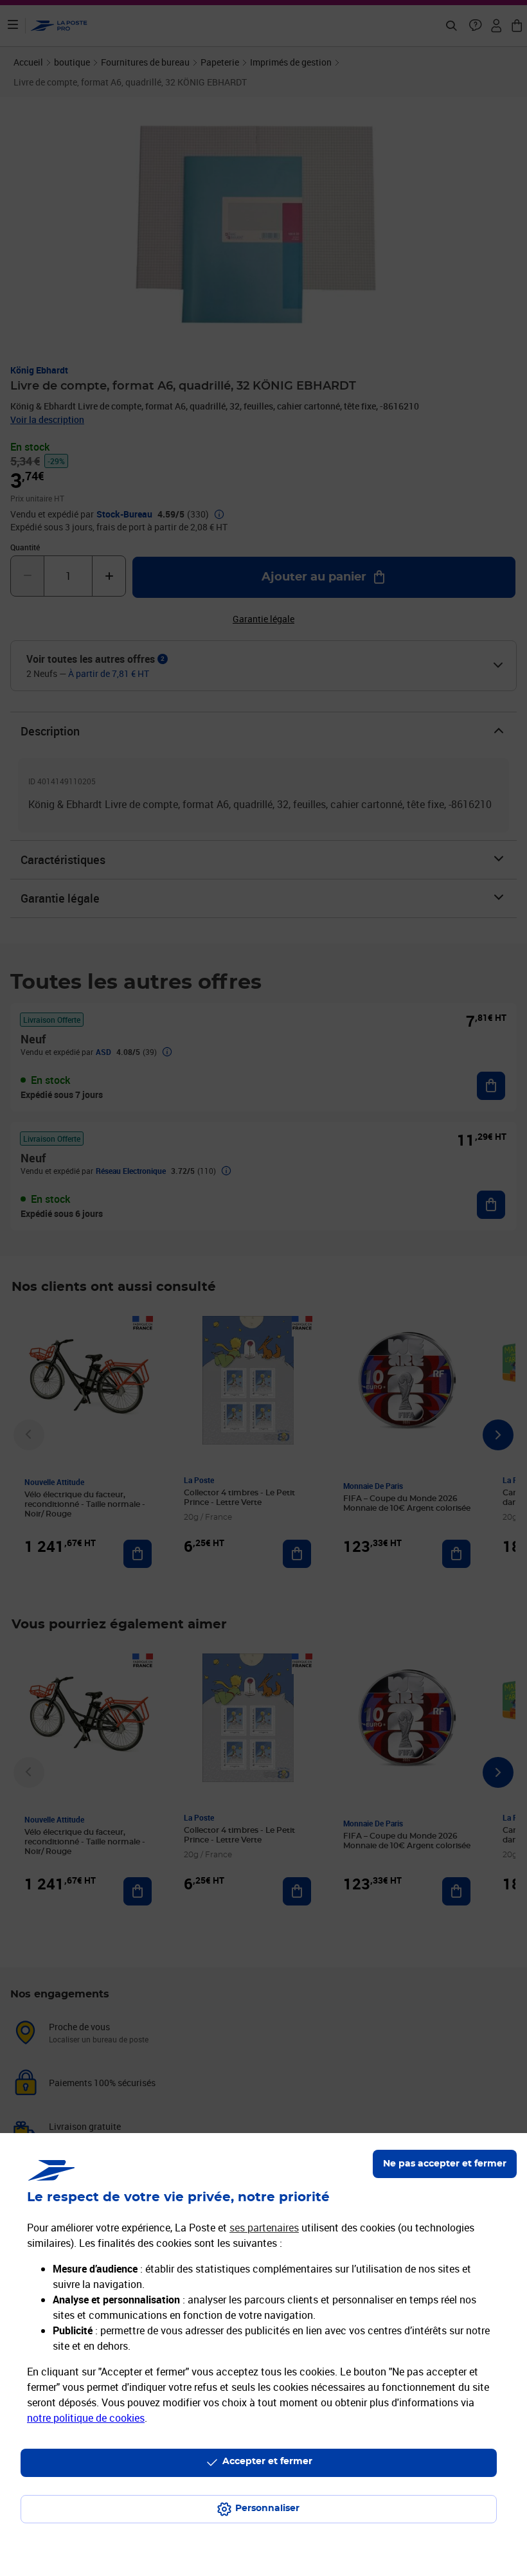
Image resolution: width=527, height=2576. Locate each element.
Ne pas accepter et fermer (445, 2164)
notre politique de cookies (86, 2418)
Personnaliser (267, 2508)
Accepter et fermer (267, 2462)
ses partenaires (264, 2228)
